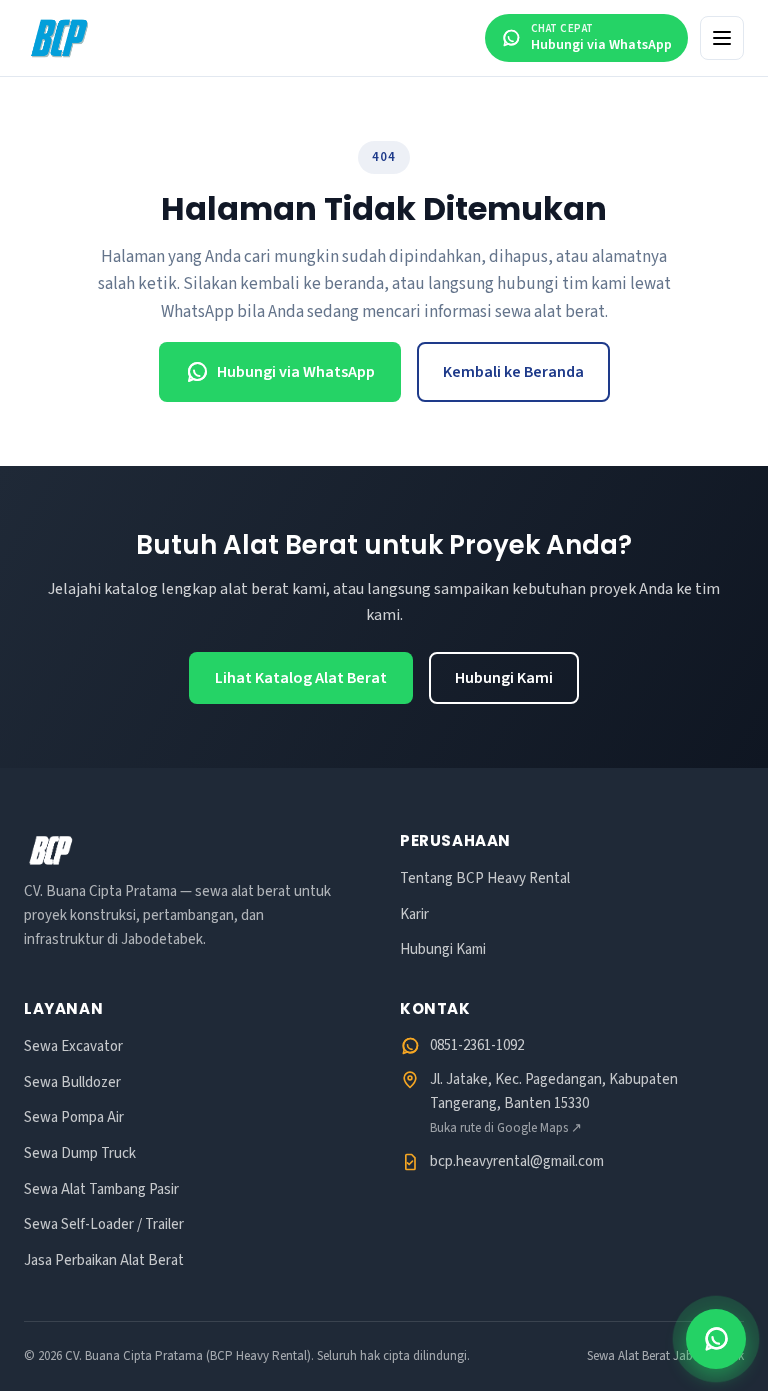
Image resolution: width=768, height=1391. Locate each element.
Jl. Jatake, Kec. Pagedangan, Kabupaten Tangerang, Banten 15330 (554, 1103)
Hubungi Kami (504, 678)
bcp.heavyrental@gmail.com (517, 1161)
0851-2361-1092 (477, 1045)
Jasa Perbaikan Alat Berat (104, 1260)
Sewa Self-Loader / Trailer (104, 1224)
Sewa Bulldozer (72, 1082)
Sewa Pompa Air (74, 1117)
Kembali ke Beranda (513, 372)
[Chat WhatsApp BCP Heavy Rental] (716, 1339)
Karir (414, 914)
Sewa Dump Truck (80, 1153)
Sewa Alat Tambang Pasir (101, 1189)
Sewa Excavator (73, 1046)
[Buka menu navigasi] (722, 38)
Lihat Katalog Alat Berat (301, 678)
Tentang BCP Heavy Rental (485, 878)
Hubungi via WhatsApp (296, 372)
